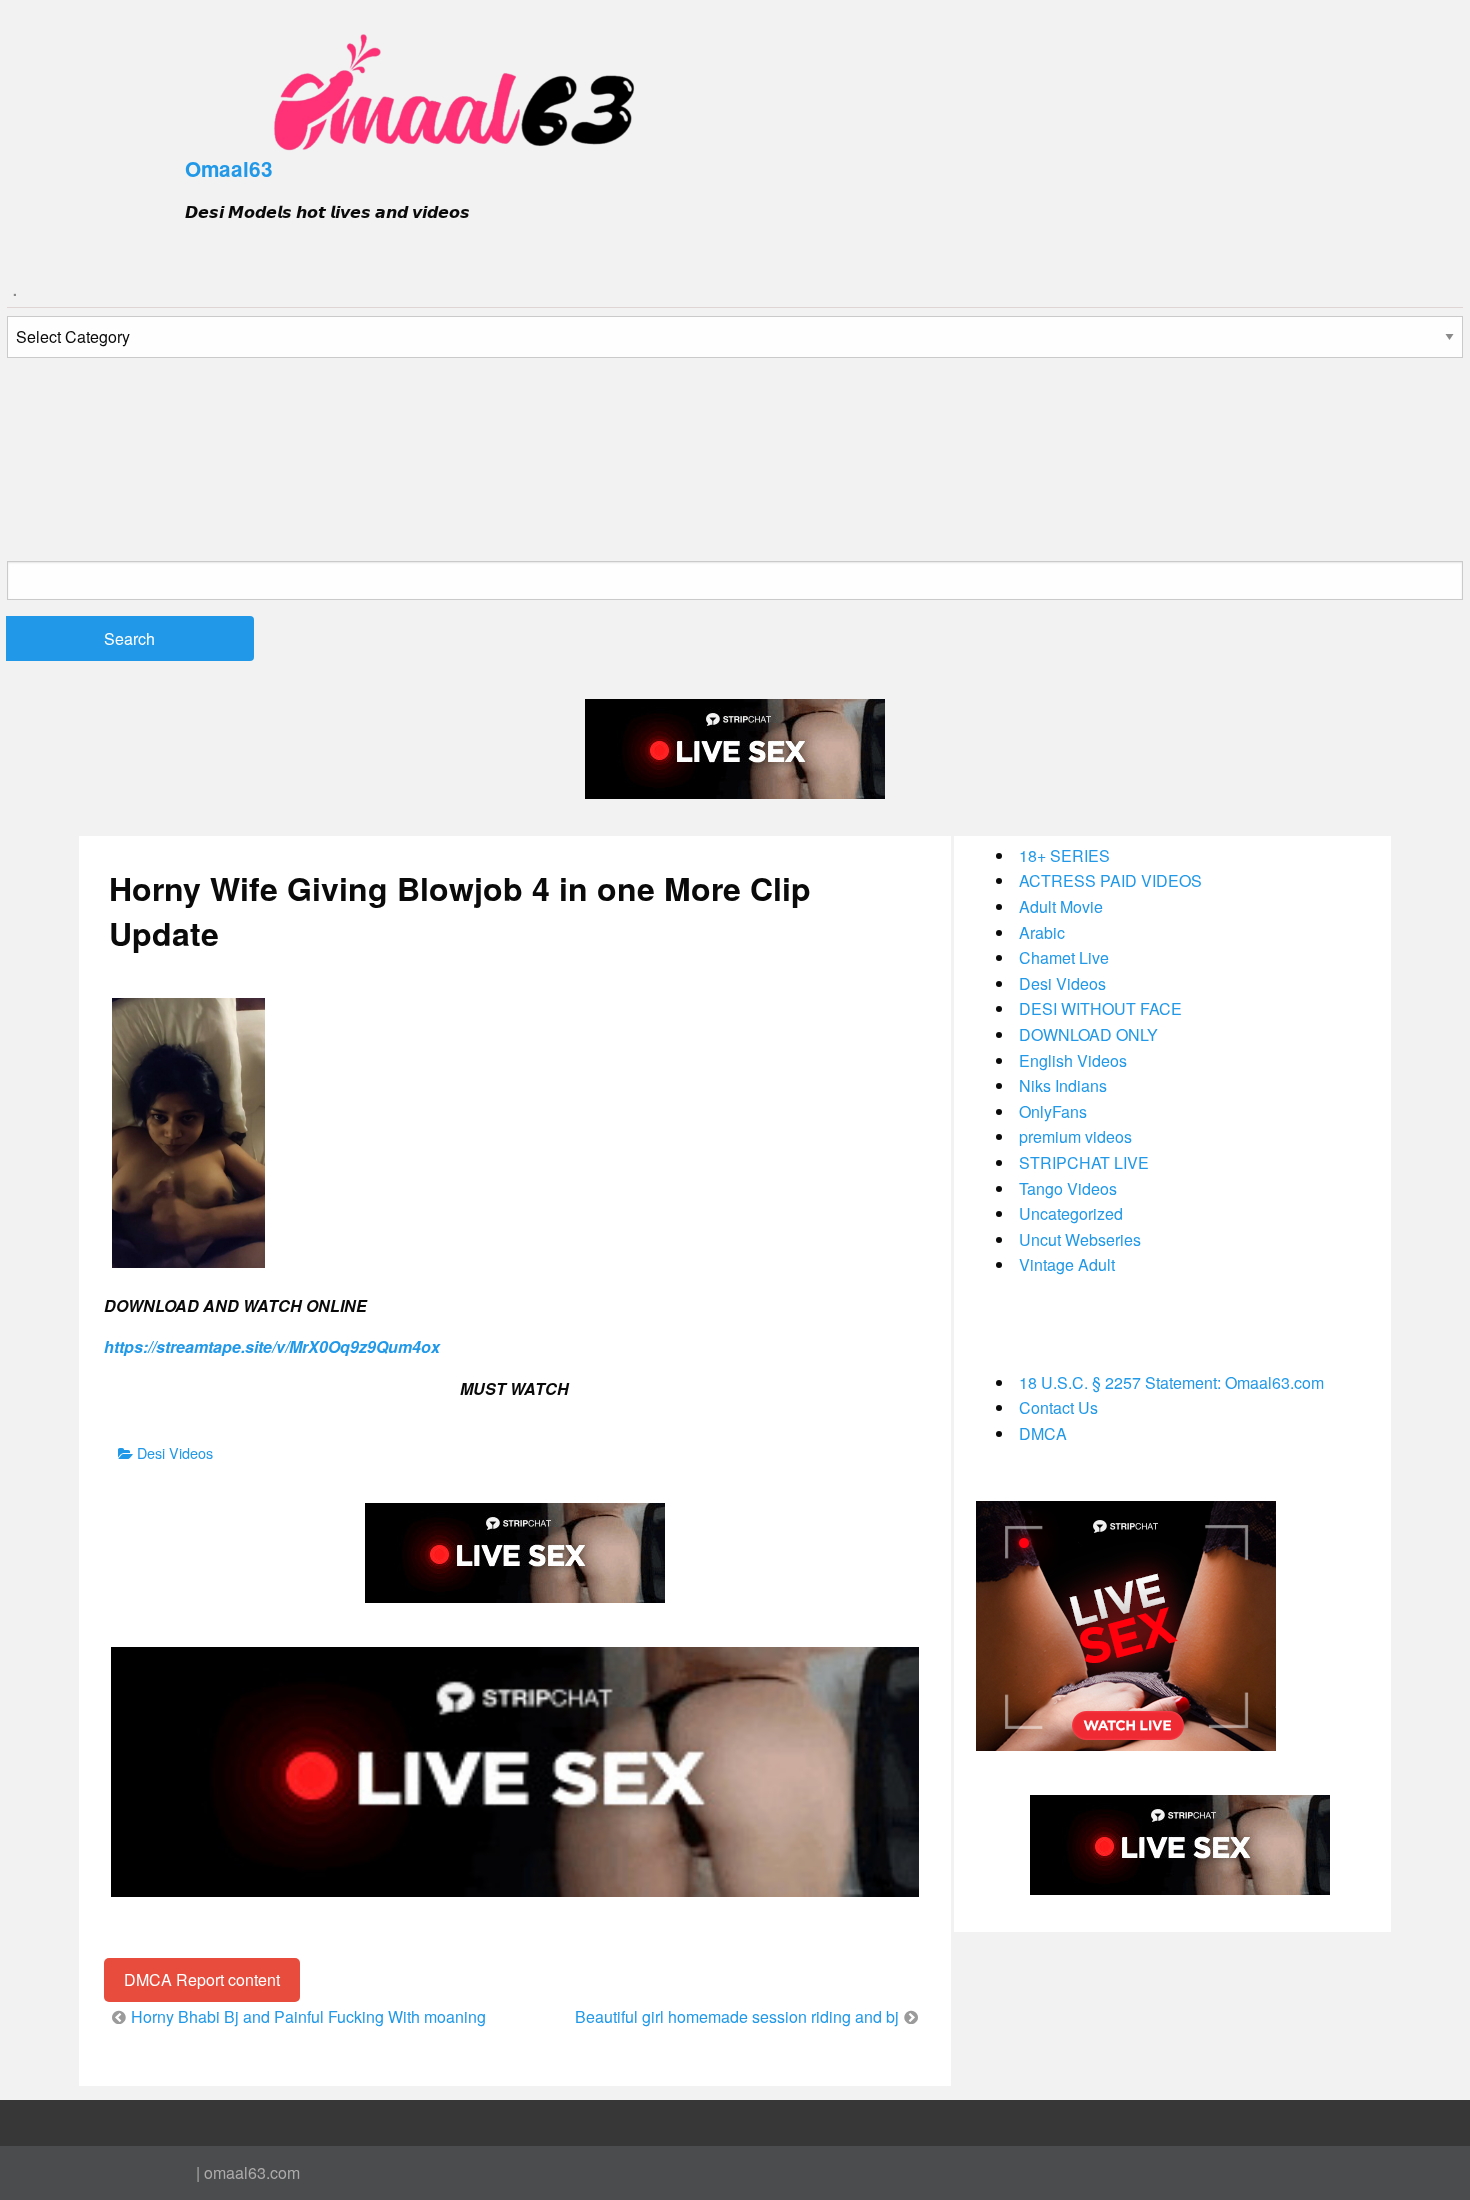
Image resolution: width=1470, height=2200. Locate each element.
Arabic (1042, 932)
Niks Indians (1063, 1085)
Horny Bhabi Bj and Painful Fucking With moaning (308, 2016)
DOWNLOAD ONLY (1088, 1034)
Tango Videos (1068, 1188)
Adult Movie (1061, 906)
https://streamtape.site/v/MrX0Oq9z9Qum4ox (272, 1346)
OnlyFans (1053, 1111)
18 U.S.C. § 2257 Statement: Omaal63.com (1171, 1382)
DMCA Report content (202, 1979)
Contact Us (1058, 1407)
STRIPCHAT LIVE (1084, 1162)
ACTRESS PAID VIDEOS (1110, 880)
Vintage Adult (1067, 1264)
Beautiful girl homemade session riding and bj (737, 2016)
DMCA (1043, 1433)
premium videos (1075, 1136)
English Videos (1073, 1060)
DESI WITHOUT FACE (1100, 1008)
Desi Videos (175, 1452)
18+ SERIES (1064, 855)
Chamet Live (1064, 957)
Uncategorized (1071, 1213)
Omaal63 (229, 168)
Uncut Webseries (1080, 1239)
